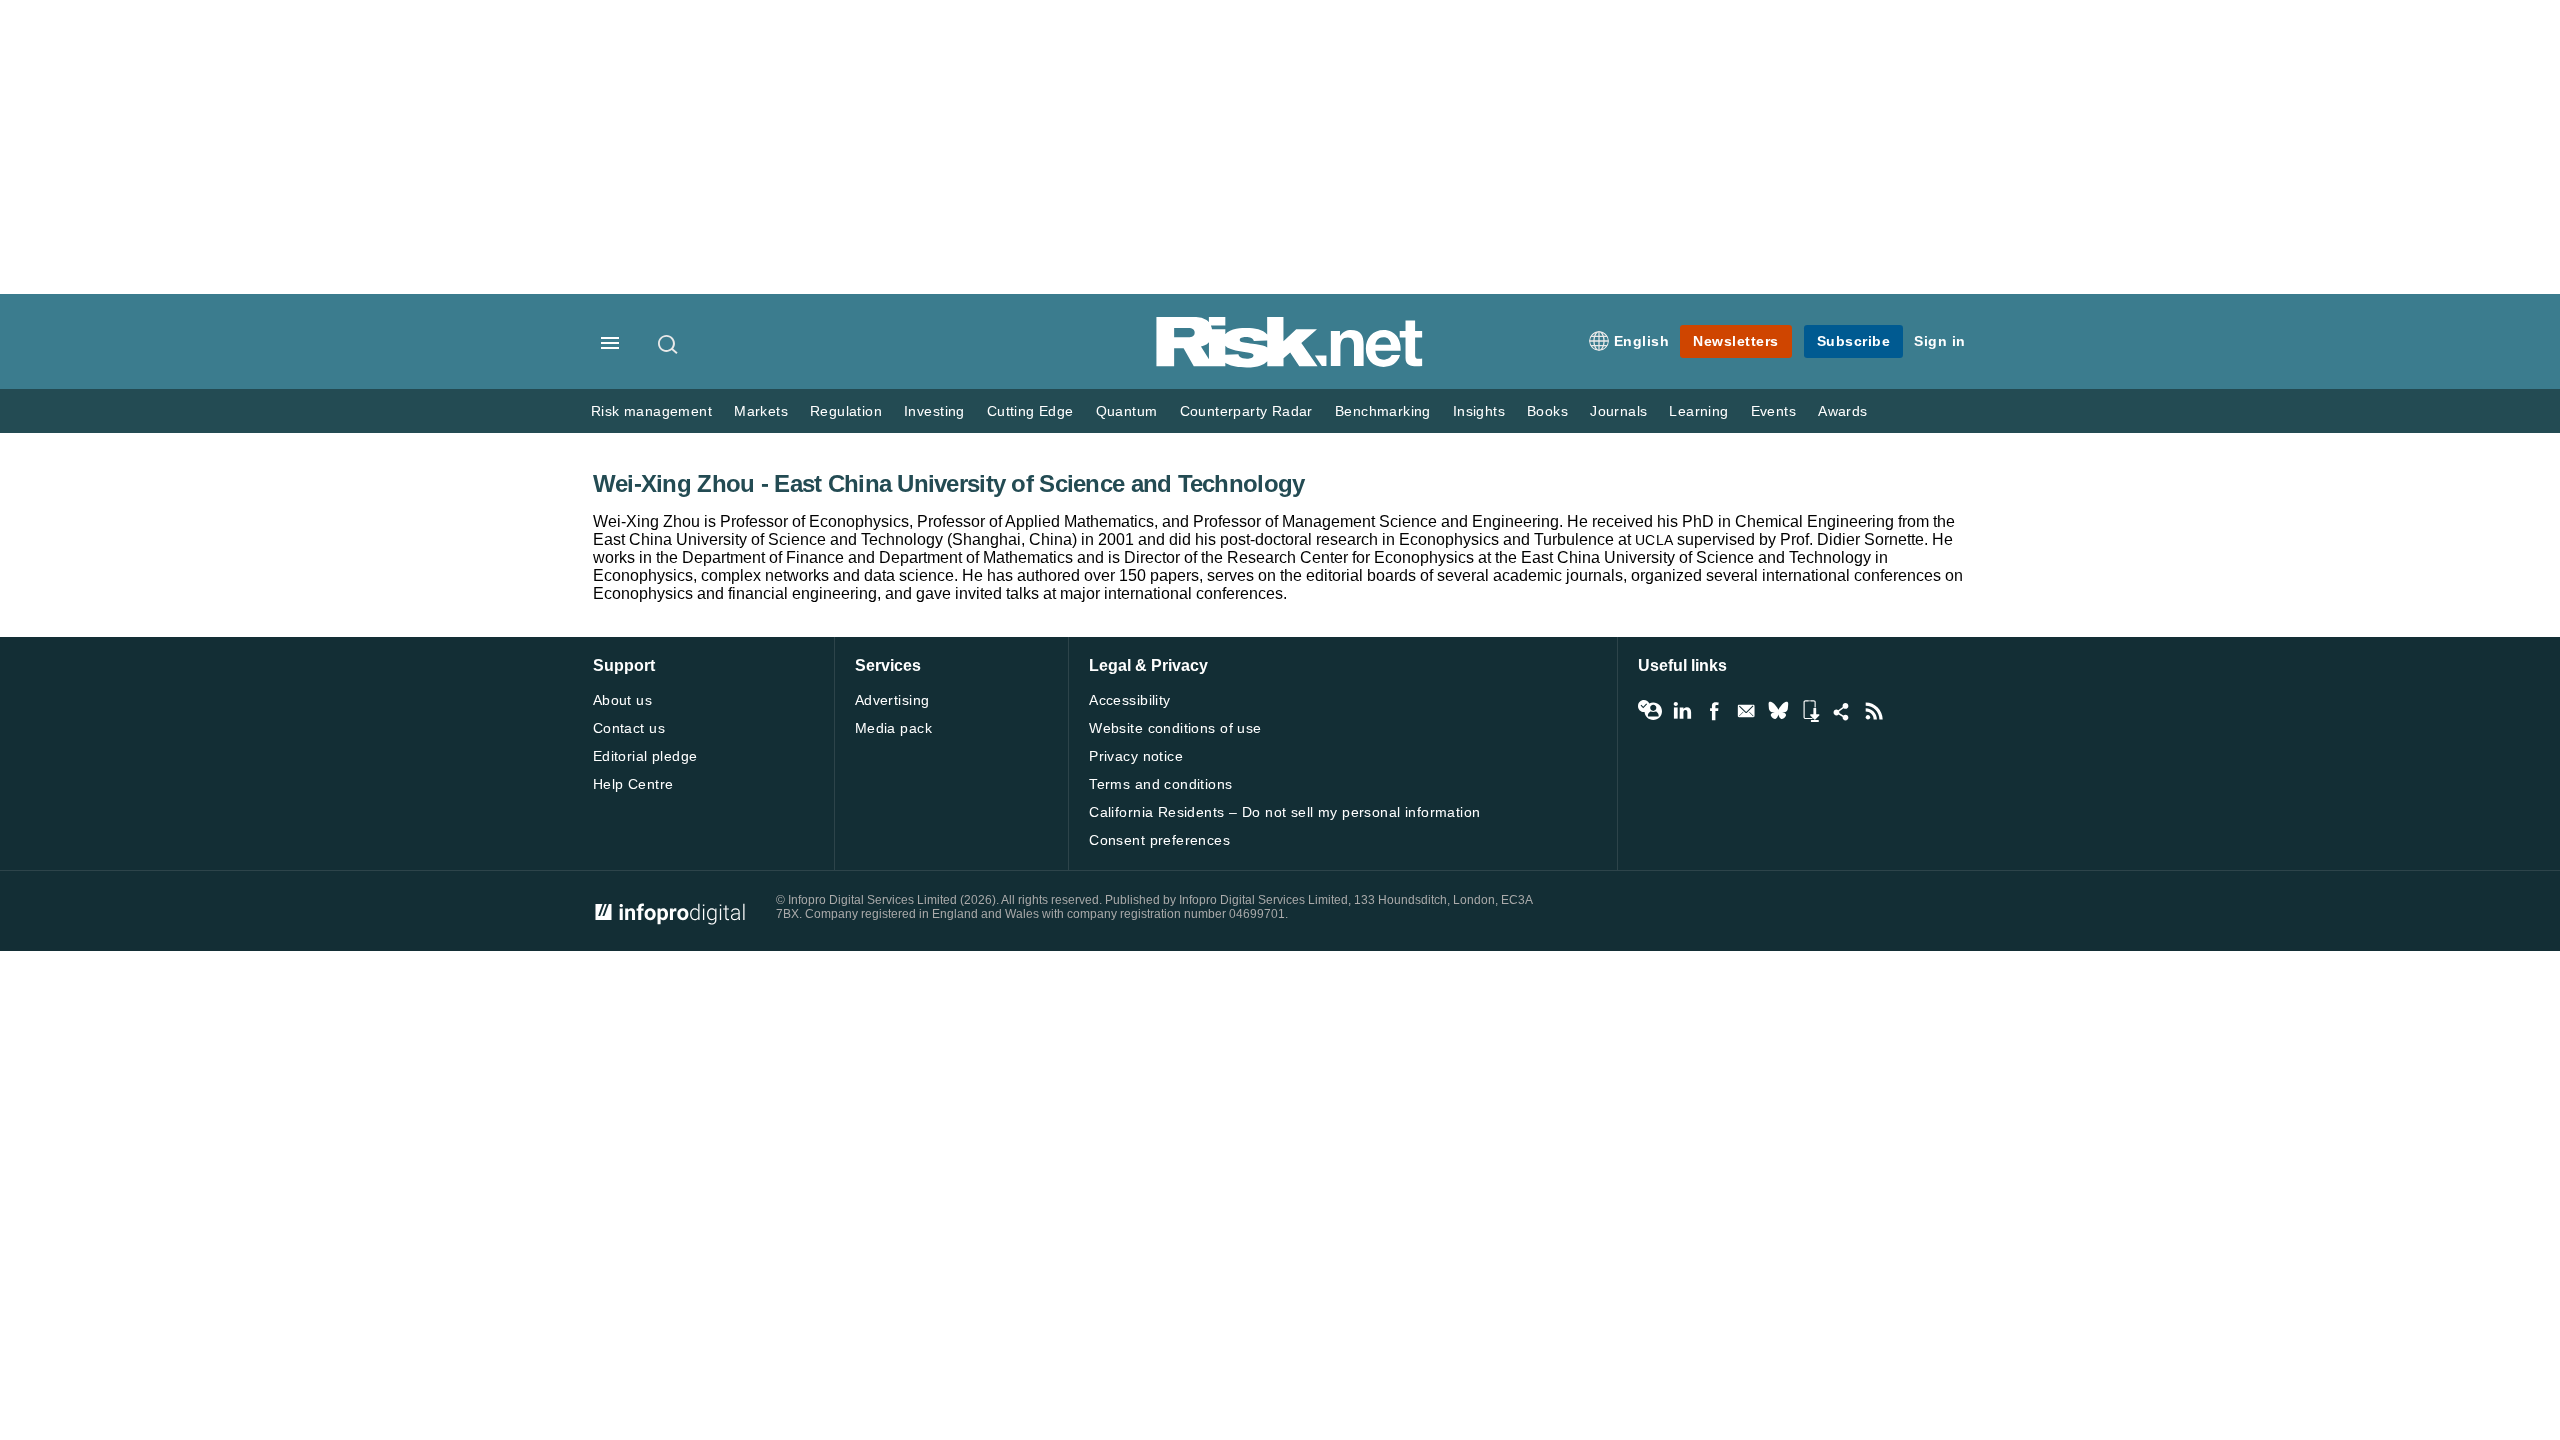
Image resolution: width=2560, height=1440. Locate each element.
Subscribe (1854, 341)
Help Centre (633, 784)
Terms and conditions (1160, 784)
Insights (1479, 411)
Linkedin (1682, 711)
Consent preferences (1159, 840)
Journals (1618, 411)
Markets (761, 411)
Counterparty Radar (1246, 411)
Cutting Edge (1030, 411)
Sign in (1940, 341)
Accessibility (1129, 700)
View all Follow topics (1650, 711)
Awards (1842, 411)
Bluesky (1778, 711)
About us (622, 700)
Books (1547, 411)
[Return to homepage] (1290, 363)
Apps (1810, 711)
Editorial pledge (645, 756)
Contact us (629, 728)
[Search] (669, 344)
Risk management (651, 411)
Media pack (893, 728)
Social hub (1842, 711)
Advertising (892, 700)
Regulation (846, 411)
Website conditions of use (1175, 728)
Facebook (1714, 711)
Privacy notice (1136, 756)
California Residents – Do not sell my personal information (1284, 812)
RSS (1874, 711)
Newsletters (1736, 341)
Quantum (1127, 411)
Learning (1698, 411)
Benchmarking (1383, 411)
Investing (934, 411)
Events (1773, 411)
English (1642, 341)
